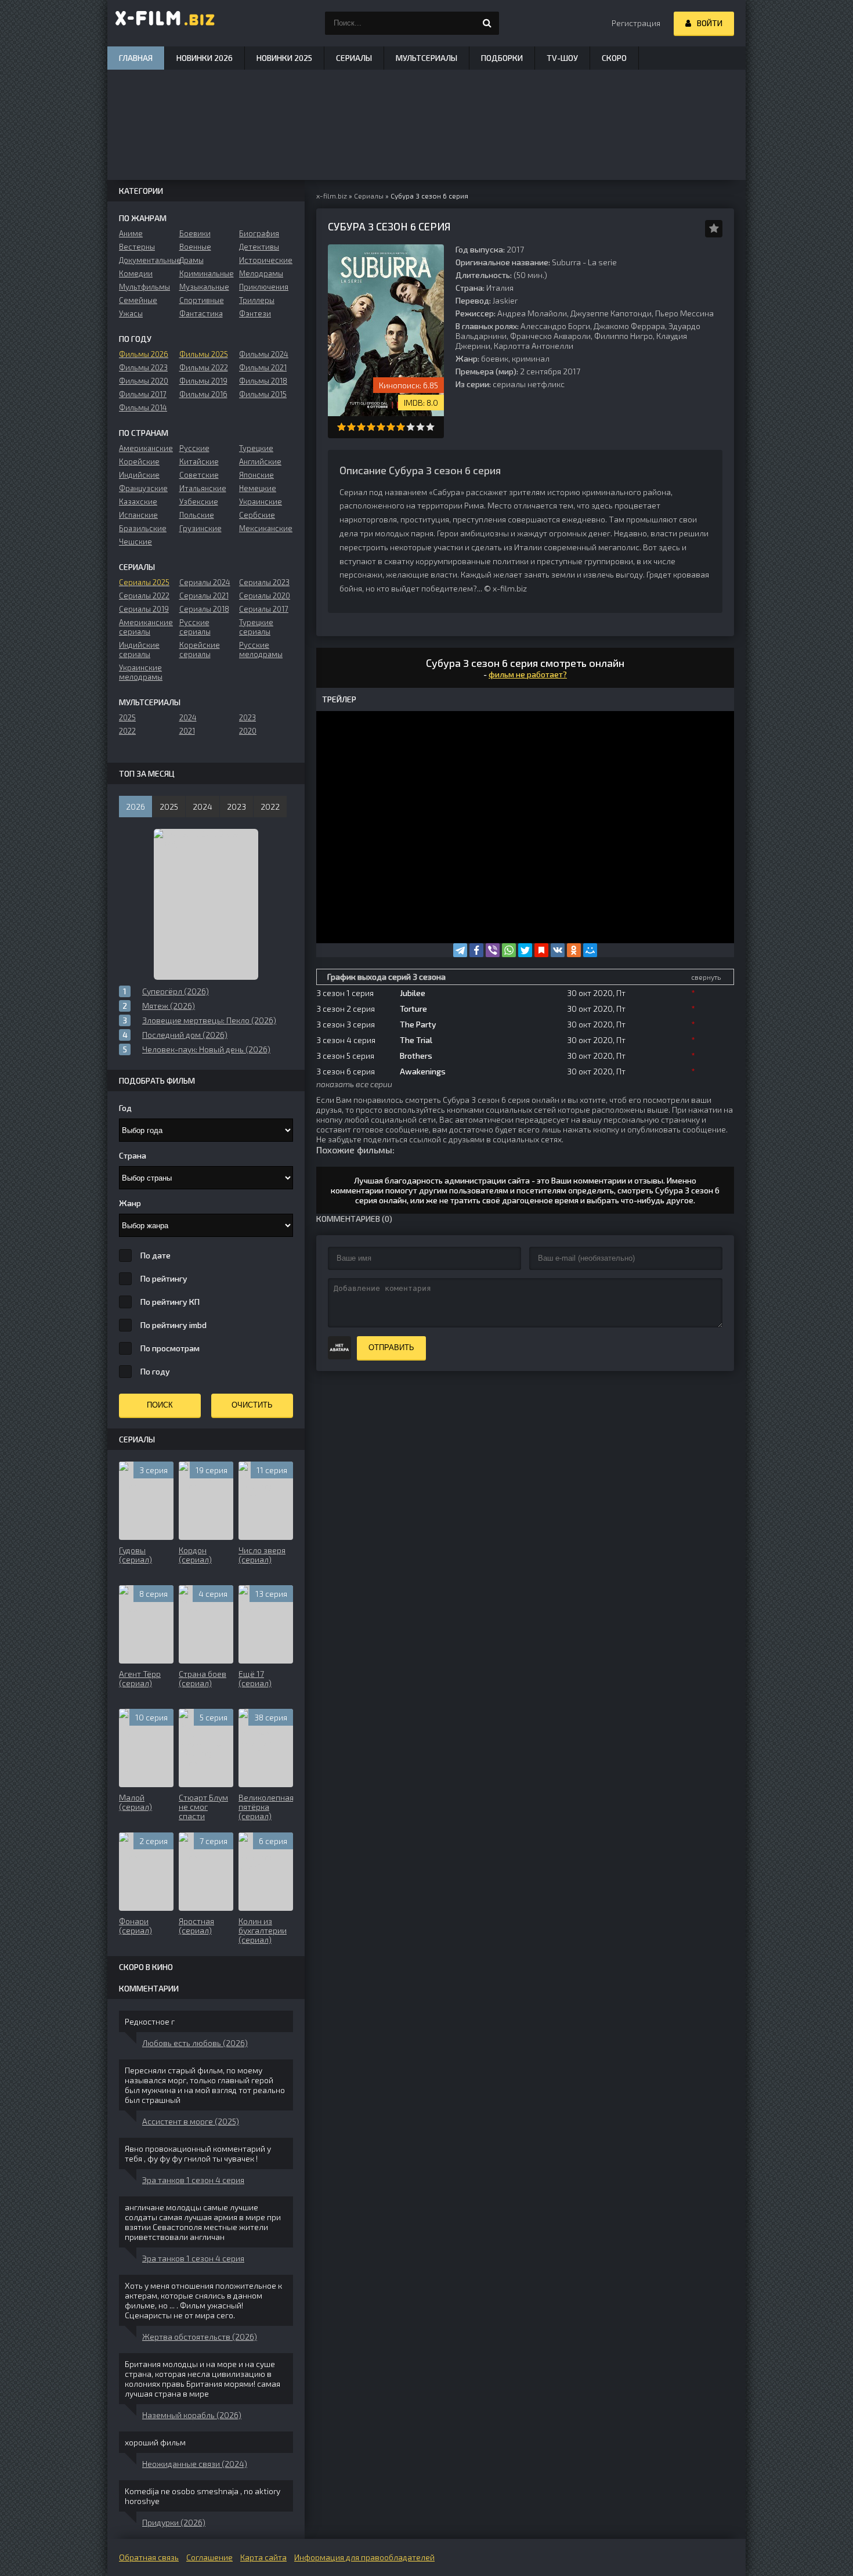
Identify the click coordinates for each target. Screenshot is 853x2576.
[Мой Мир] (590, 950)
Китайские (199, 461)
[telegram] (460, 950)
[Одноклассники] (574, 950)
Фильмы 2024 (264, 354)
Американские (146, 448)
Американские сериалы (146, 627)
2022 (127, 731)
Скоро (614, 58)
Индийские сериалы (139, 650)
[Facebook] (476, 950)
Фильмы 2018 (263, 381)
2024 (188, 717)
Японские (256, 475)
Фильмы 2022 (204, 367)
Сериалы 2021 (204, 596)
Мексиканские (266, 528)
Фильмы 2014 (143, 407)
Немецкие (258, 488)
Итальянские (203, 488)
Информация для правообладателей (364, 2557)
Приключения (264, 287)
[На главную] (165, 23)
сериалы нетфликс (529, 384)
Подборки (502, 58)
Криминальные (206, 273)
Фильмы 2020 (144, 381)
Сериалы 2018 (204, 609)
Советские (199, 475)
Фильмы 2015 (263, 394)
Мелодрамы (261, 273)
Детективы (259, 247)
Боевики (195, 233)
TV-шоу (562, 58)
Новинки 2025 (284, 58)
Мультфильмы (144, 287)
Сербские (257, 515)
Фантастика (201, 313)
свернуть (706, 977)
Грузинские (200, 528)
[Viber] (493, 950)
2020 (248, 731)
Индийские (139, 475)
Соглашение (209, 2557)
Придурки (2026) (174, 2522)
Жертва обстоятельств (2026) (200, 2337)
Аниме (131, 233)
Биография (259, 233)
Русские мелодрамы (261, 650)
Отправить (391, 1347)
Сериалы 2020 (265, 596)
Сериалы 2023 (264, 582)
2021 (187, 731)
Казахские (138, 502)
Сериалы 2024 (205, 582)
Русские (194, 448)
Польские (197, 515)
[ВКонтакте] (558, 950)
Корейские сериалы (200, 650)
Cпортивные (202, 300)
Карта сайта (263, 2557)
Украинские (261, 502)
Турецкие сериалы (256, 627)
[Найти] (487, 23)
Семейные (138, 300)
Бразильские (143, 528)
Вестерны (137, 247)
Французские (143, 488)
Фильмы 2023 (143, 367)
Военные (195, 247)
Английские (260, 461)
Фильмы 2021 (263, 367)
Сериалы (354, 58)
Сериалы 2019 (144, 609)
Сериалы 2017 (264, 609)
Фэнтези (255, 313)
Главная (136, 58)
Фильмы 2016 (203, 394)
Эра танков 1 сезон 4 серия (193, 2180)
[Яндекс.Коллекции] (541, 950)
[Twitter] (525, 950)
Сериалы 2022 (144, 596)
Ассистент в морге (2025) (191, 2121)
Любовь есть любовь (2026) (195, 2043)
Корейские (139, 461)
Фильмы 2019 (203, 381)
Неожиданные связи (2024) (195, 2464)
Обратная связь (149, 2557)
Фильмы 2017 (143, 394)
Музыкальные (204, 287)
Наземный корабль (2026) (192, 2415)
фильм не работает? (528, 674)
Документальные (146, 260)
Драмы (191, 260)
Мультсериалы (426, 58)
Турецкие (256, 448)
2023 (247, 717)
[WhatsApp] (509, 950)
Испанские (138, 515)
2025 (127, 717)
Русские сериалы (195, 627)
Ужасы (131, 313)
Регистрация (636, 23)
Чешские (135, 542)
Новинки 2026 (205, 58)
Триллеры (257, 300)
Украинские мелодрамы (141, 672)
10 (430, 427)
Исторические (266, 260)
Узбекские (199, 502)
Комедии (136, 273)
